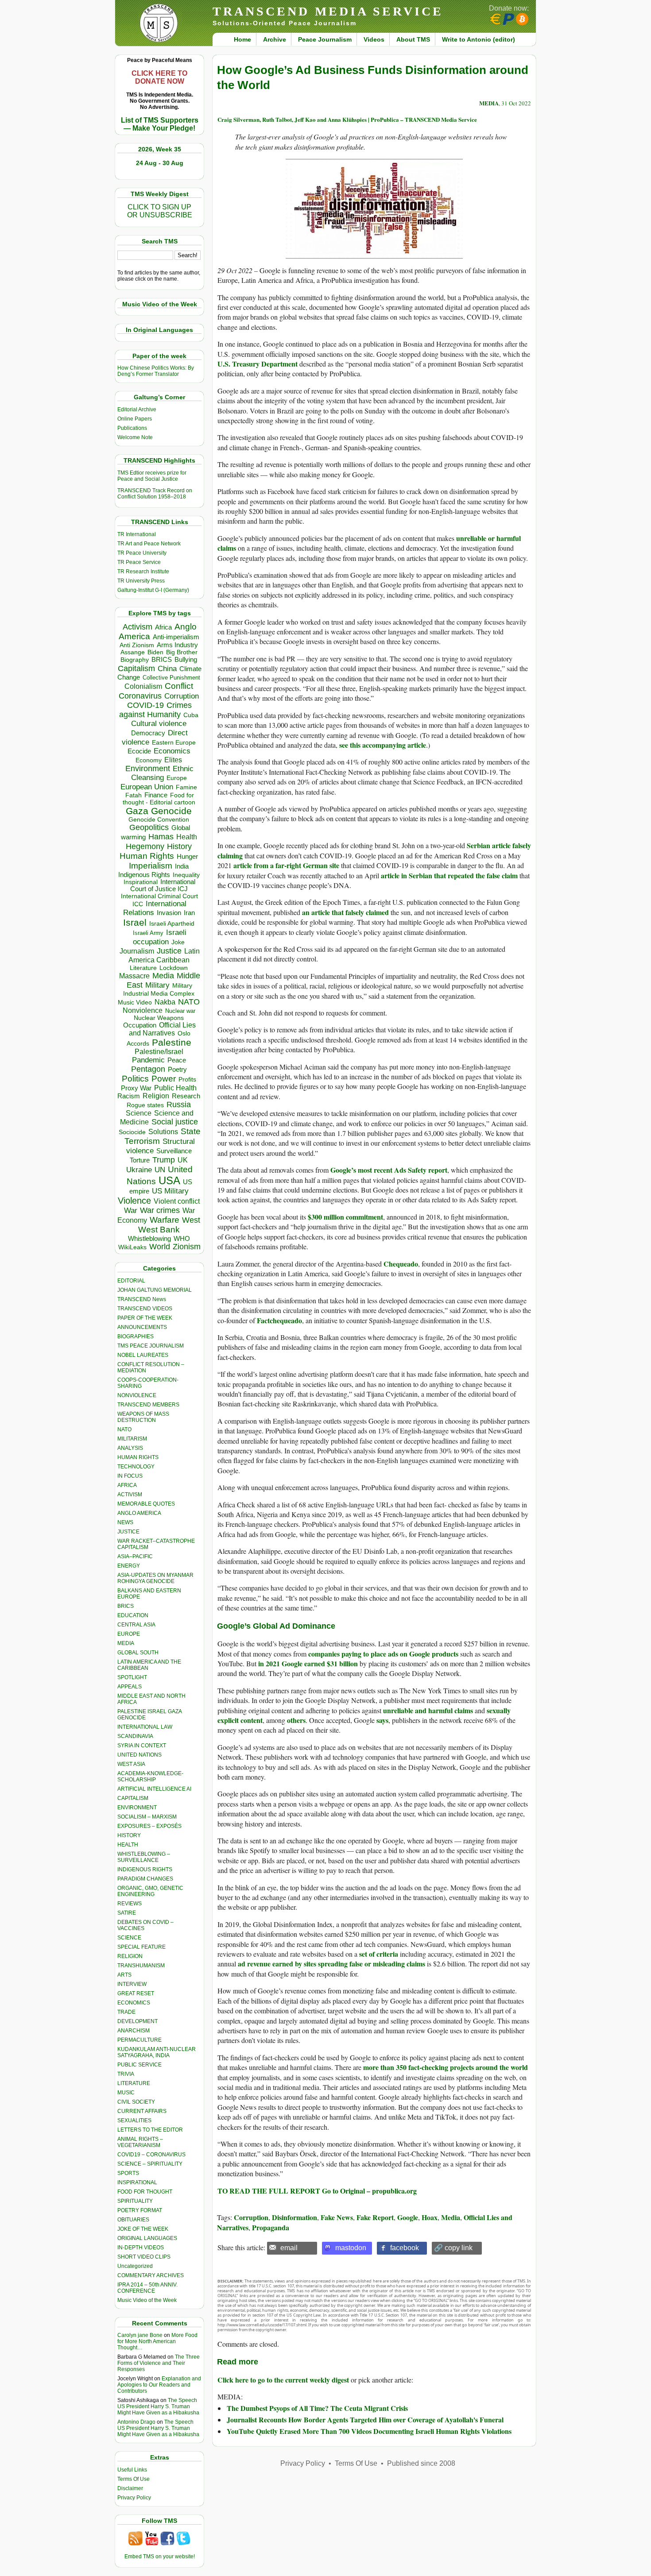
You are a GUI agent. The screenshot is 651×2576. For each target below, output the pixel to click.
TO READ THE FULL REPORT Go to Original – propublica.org (317, 2191)
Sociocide (132, 1132)
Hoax (430, 2217)
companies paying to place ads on (358, 1654)
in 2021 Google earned (293, 1663)
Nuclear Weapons (159, 1018)
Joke (178, 942)
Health (187, 837)
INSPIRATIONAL (137, 2182)
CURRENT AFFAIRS (142, 2111)
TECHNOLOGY (136, 1467)
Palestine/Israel (159, 1052)
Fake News (337, 2217)
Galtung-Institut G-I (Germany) (153, 590)
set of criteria (379, 1954)
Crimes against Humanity (155, 710)
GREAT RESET (136, 1993)
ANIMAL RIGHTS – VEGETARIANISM (140, 2142)
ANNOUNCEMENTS (142, 1327)
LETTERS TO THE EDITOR (150, 2130)
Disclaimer (130, 2488)
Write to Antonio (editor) (479, 39)
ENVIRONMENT (137, 1807)
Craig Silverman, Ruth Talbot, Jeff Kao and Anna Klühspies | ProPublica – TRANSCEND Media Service (347, 119)
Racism (129, 1096)
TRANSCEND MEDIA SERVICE (328, 11)
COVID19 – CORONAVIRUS (151, 2155)
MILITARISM (132, 1439)
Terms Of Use (134, 2479)
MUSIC (126, 2093)
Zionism (187, 1247)
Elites (173, 760)
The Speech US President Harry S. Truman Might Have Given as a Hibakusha (158, 2406)
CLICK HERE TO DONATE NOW (159, 77)
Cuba (191, 715)
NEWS (125, 1522)
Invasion (169, 913)
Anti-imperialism (176, 637)
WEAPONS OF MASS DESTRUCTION (143, 1417)
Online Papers (135, 419)
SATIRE (127, 1913)
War (131, 1211)
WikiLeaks (132, 1247)
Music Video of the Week (147, 2300)
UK (183, 1160)
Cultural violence (159, 724)
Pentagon (148, 1069)
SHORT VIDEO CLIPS (144, 2257)
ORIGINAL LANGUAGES (147, 2238)
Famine (186, 787)
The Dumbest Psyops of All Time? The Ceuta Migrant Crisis (317, 2408)
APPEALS (130, 1687)
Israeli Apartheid (172, 923)
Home (242, 39)
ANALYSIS (130, 1448)
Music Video (135, 1002)
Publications (132, 428)
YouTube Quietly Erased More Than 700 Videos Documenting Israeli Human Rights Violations (369, 2431)
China (167, 669)
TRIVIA (126, 2074)
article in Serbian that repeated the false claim (449, 875)
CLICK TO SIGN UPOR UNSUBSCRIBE (160, 211)
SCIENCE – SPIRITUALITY (150, 2164)
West (191, 1220)
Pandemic (148, 1060)
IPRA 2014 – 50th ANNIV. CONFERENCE (147, 2288)
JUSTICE (128, 1532)
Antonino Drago (136, 2422)
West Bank (159, 1230)
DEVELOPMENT (138, 2021)
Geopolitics (149, 827)
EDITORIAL (131, 1281)
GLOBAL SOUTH (138, 1653)
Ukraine (139, 1170)
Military (157, 985)
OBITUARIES (133, 2220)
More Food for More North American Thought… (157, 2341)
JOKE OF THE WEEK (143, 2229)
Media (163, 976)
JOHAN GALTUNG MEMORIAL (155, 1290)
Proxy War (136, 1088)
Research (186, 1096)
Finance (156, 795)
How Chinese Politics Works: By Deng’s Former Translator (156, 371)
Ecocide (139, 751)
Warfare (165, 1220)
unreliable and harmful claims (428, 1710)
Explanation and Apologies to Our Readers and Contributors (159, 2385)
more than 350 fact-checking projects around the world (446, 2067)
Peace (177, 1060)
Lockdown (174, 968)
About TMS (413, 39)
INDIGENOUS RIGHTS (145, 1869)
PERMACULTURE (139, 2040)
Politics (135, 1079)
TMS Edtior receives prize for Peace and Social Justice (152, 476)
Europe (177, 778)
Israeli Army (148, 933)
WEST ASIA (131, 1764)
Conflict (179, 686)
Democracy (148, 733)
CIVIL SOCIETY (136, 2102)
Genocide (171, 811)
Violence (134, 1201)
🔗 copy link (453, 2248)
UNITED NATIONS (139, 1755)
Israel (135, 922)
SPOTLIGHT (132, 1677)
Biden (155, 652)
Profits (187, 1079)
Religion (156, 1096)
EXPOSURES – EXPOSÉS (149, 1826)
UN (160, 1170)
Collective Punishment (171, 678)
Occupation (140, 1025)
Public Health (175, 1088)
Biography (135, 660)
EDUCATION (133, 1615)
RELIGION (130, 1956)
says (382, 1720)
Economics (172, 751)
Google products (433, 1654)
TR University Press (141, 581)
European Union (147, 787)
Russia (179, 1105)
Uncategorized (135, 2266)
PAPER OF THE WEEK (145, 1318)
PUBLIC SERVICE (139, 2065)
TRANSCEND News (142, 1299)
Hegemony (145, 846)
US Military (170, 1191)
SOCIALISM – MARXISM (147, 1817)
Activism (138, 627)
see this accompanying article (383, 745)
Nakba (165, 1002)
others (296, 1720)
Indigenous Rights (144, 875)
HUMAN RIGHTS (138, 1457)
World (160, 1247)
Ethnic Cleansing (163, 773)
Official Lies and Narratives (163, 1029)
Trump (164, 1160)
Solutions (163, 1132)
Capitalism (136, 668)
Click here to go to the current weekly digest (283, 2380)
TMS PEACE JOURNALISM (151, 1346)
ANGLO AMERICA (139, 1513)
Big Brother (182, 652)
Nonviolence (143, 1010)
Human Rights (147, 856)
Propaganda (271, 2227)
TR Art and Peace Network (149, 544)
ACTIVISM (130, 1495)
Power (164, 1079)
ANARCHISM (134, 2031)
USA (169, 1180)
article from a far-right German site (286, 865)
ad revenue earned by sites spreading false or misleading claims (331, 1964)
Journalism (137, 951)
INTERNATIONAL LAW (145, 1727)
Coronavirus (140, 696)
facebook (405, 2248)
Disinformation (294, 2217)
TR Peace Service (139, 562)
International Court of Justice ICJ (163, 885)
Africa (163, 627)
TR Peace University (142, 553)
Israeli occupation (160, 937)
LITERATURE (134, 2083)
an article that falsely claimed (345, 912)
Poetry (177, 1070)
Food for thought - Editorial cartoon (159, 799)
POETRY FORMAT (140, 2210)
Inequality (186, 875)
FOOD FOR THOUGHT (145, 2192)
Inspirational (141, 882)
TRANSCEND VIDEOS (145, 1309)
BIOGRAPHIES (136, 1336)
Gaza (137, 811)
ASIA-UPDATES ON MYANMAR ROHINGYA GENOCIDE (155, 1578)
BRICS (162, 659)
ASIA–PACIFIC (135, 1556)
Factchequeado (279, 1320)
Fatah (134, 795)
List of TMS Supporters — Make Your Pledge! (160, 124)
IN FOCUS (130, 1476)
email (289, 2248)
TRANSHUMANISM (141, 1966)
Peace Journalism (325, 39)
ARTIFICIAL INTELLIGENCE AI (154, 1789)
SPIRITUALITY (135, 2201)
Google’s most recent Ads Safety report (389, 1170)
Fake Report (375, 2217)
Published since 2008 (421, 2463)
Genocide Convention (159, 820)
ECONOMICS (134, 2003)
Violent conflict (177, 1201)
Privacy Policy (134, 2498)
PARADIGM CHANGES (145, 1879)
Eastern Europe (174, 743)
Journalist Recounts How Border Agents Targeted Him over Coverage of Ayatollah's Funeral (365, 2420)
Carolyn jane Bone (140, 2335)
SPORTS (128, 2173)
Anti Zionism (137, 645)
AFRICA (127, 1485)
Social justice (175, 1122)
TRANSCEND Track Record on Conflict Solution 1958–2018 (155, 494)
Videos (374, 39)
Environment (148, 769)
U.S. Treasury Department (258, 364)
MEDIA (126, 1643)
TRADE (126, 2012)
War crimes (160, 1210)
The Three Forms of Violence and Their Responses (159, 2363)
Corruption (182, 696)
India (182, 866)
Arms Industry (177, 645)
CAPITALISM (133, 1798)
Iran (189, 913)
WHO (182, 1238)
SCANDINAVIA (135, 1736)
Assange (133, 652)
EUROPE (129, 1634)
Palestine (172, 1042)
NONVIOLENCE (137, 1395)
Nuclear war (180, 1011)
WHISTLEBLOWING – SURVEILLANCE (144, 1857)
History (179, 846)
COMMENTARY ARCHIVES (151, 2275)
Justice (169, 951)
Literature (143, 968)
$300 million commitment (345, 1217)
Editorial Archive (137, 409)
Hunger (187, 857)
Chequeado (401, 1264)
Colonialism (143, 686)
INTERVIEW (132, 1984)
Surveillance (174, 1151)
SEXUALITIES (134, 2120)
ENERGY (129, 1566)
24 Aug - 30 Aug (160, 163)
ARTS (124, 1975)
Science (139, 1113)
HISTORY (129, 1835)
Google (408, 2217)
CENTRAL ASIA (136, 1625)
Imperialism (151, 866)
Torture (140, 1160)
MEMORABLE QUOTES (146, 1504)
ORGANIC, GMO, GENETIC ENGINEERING (150, 1891)
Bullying (186, 660)
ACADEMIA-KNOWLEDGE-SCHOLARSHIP (150, 1777)
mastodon (351, 2248)
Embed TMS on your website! (160, 2557)
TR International (137, 534)
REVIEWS (130, 1904)
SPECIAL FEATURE (141, 1947)
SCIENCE (129, 1938)
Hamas (161, 837)
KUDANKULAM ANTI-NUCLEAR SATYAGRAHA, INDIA (157, 2052)
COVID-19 (145, 705)
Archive (275, 39)
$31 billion (342, 1663)
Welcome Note (135, 437)
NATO (189, 1002)
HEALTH (128, 1845)
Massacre (134, 976)
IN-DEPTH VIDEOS (141, 2248)
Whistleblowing (149, 1238)
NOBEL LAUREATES (143, 1355)
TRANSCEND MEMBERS (148, 1405)
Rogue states (145, 1105)
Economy (149, 760)
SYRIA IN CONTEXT (142, 1746)
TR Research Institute (143, 572)
